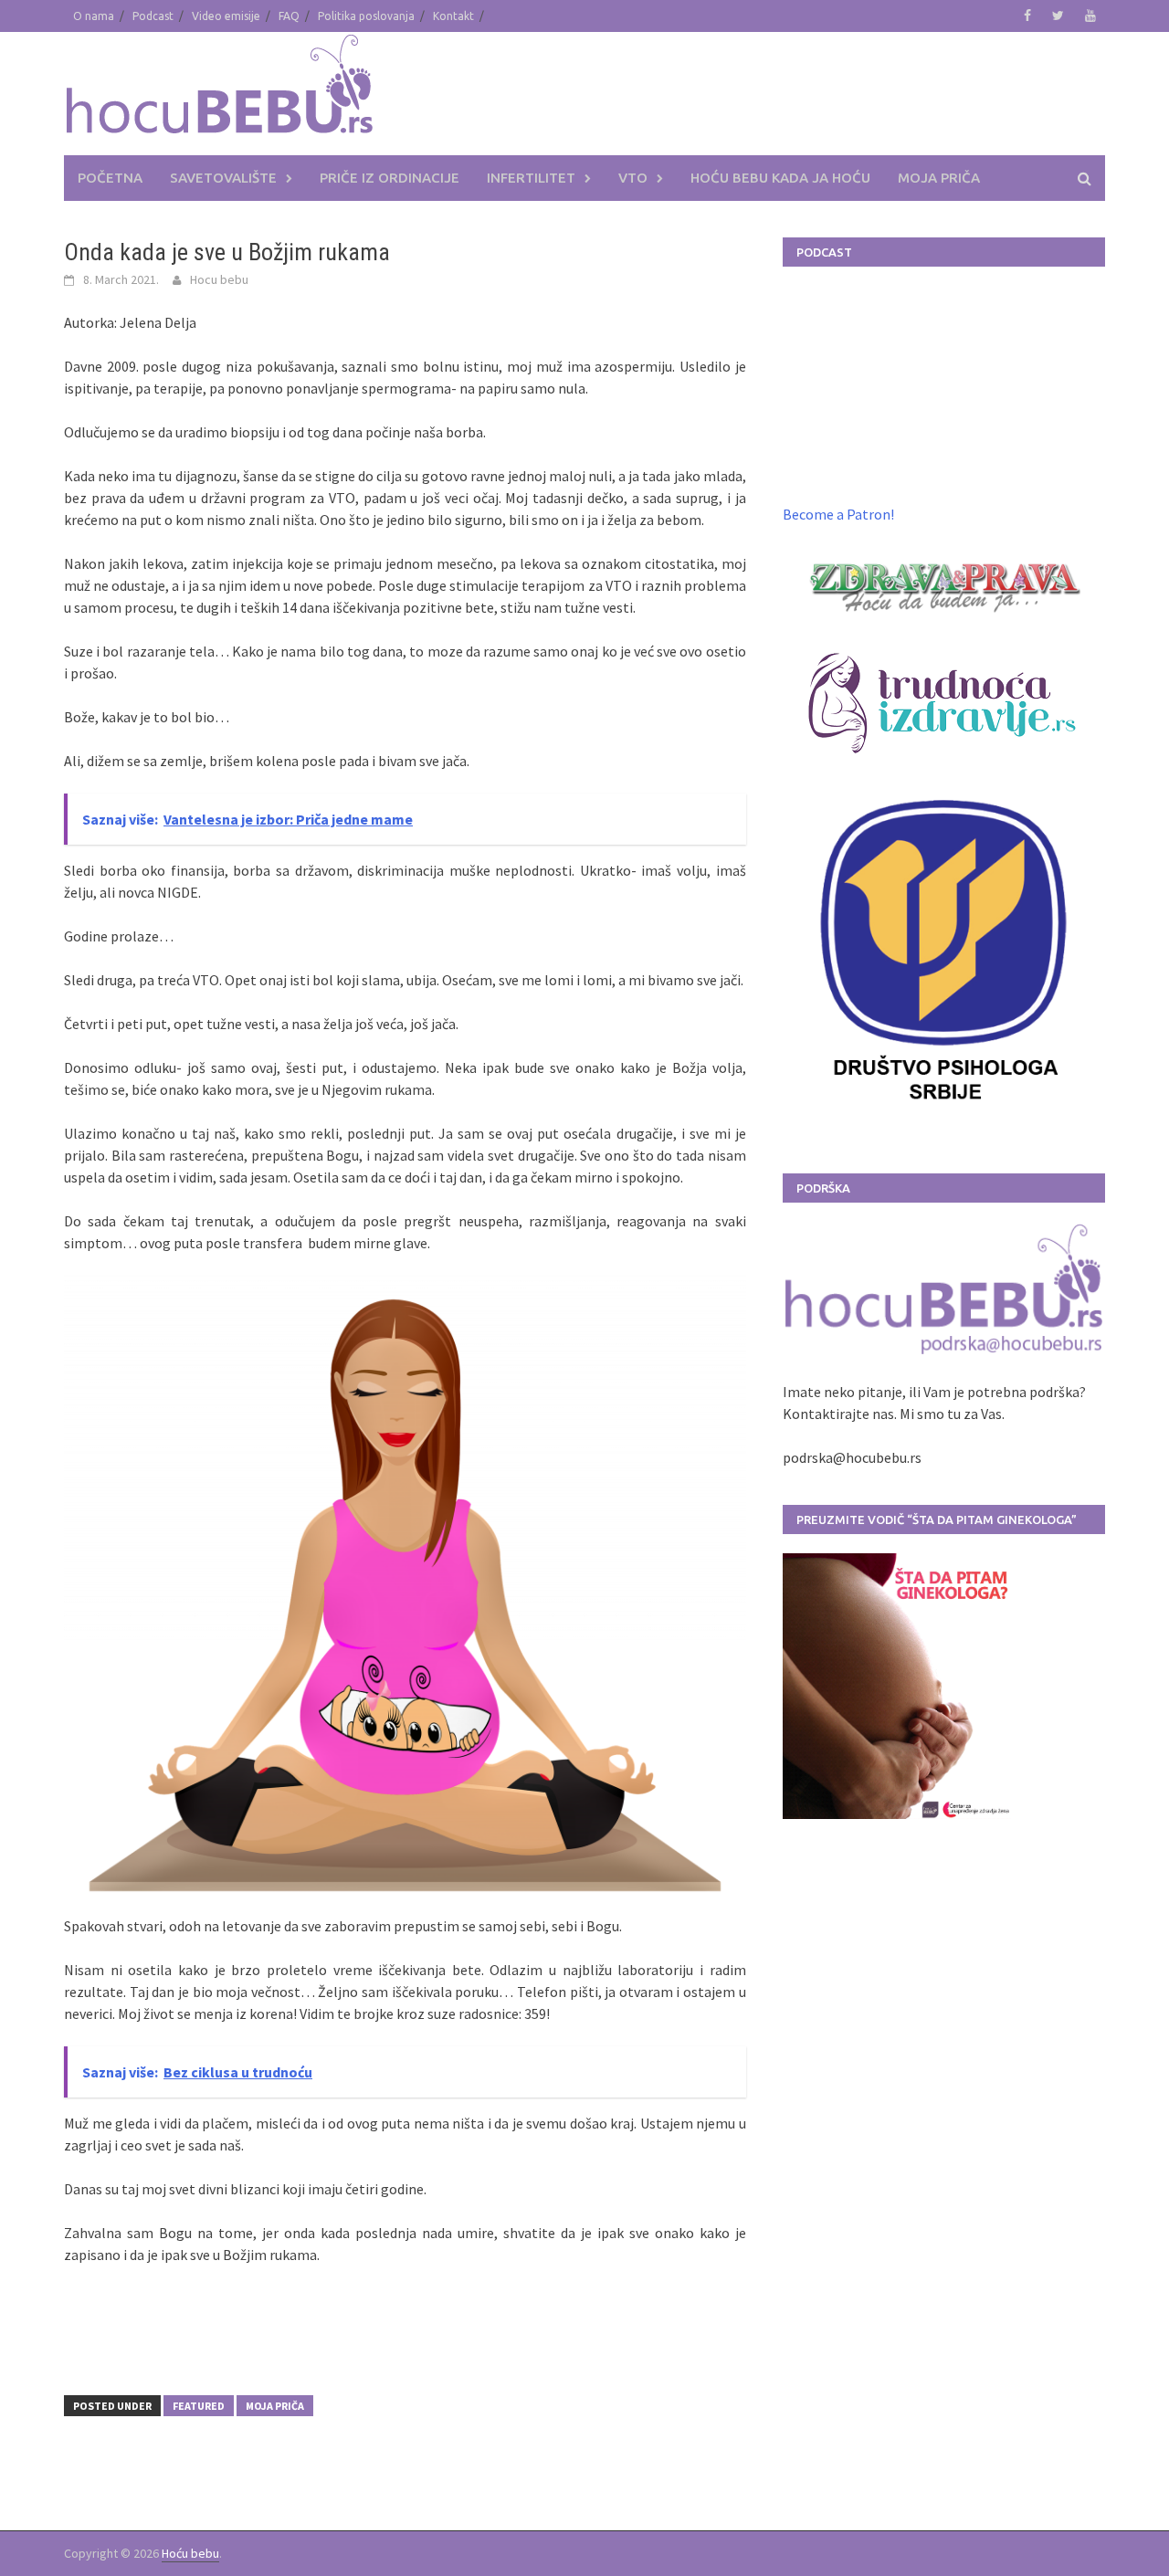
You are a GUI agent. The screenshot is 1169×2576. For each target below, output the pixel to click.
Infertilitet (531, 178)
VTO (633, 178)
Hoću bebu (190, 2553)
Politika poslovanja (366, 16)
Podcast (153, 16)
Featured (199, 2406)
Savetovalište (223, 178)
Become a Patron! (838, 514)
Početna (110, 178)
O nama (94, 16)
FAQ (289, 16)
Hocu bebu (219, 279)
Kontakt (453, 16)
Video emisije (226, 16)
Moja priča (939, 178)
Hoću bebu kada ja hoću (780, 178)
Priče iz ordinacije (390, 178)
